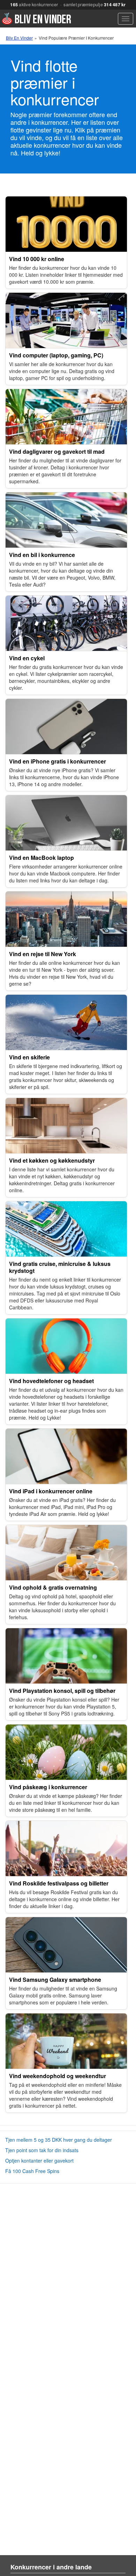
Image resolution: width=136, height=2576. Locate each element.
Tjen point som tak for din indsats (42, 2150)
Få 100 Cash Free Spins (32, 2171)
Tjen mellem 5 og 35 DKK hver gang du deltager (59, 2140)
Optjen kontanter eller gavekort (39, 2161)
